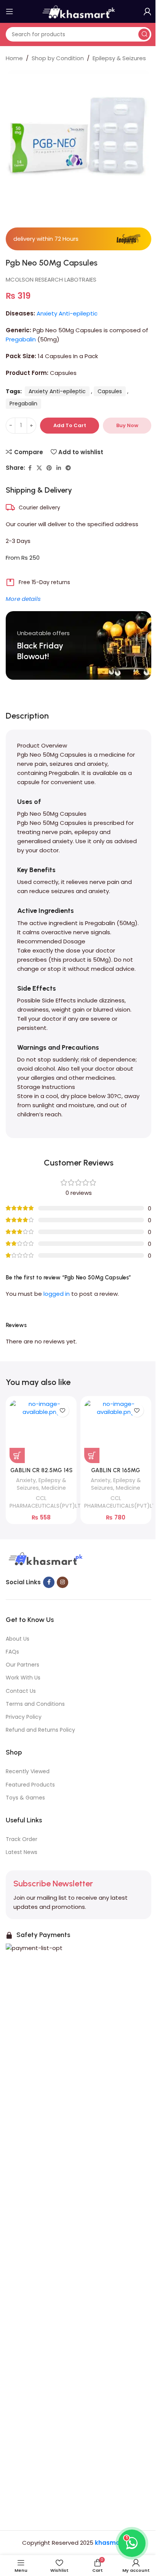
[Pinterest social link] (49, 468)
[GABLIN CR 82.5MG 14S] (41, 1431)
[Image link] (45, 1559)
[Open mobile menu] (10, 11)
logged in (57, 1294)
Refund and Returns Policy (40, 1730)
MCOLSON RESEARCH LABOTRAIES (51, 279)
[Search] (144, 34)
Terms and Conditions (35, 1704)
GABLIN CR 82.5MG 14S (41, 1470)
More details (23, 599)
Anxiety (26, 1480)
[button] (17, 1455)
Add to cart (70, 425)
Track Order (22, 1839)
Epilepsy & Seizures (119, 58)
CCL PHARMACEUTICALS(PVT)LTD (47, 1502)
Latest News (22, 1852)
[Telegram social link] (68, 468)
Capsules (110, 391)
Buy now (127, 425)
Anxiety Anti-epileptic (67, 313)
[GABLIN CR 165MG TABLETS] (116, 1431)
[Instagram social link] (62, 1582)
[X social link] (39, 468)
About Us (18, 1639)
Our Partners (22, 1665)
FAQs (12, 1652)
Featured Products (30, 1785)
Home (14, 58)
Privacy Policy (24, 1717)
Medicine (54, 1488)
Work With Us (23, 1678)
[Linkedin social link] (59, 468)
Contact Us (21, 1691)
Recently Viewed (28, 1771)
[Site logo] (78, 11)
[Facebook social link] (30, 468)
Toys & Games (25, 1798)
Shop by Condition (58, 58)
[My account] (147, 11)
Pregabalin (21, 339)
